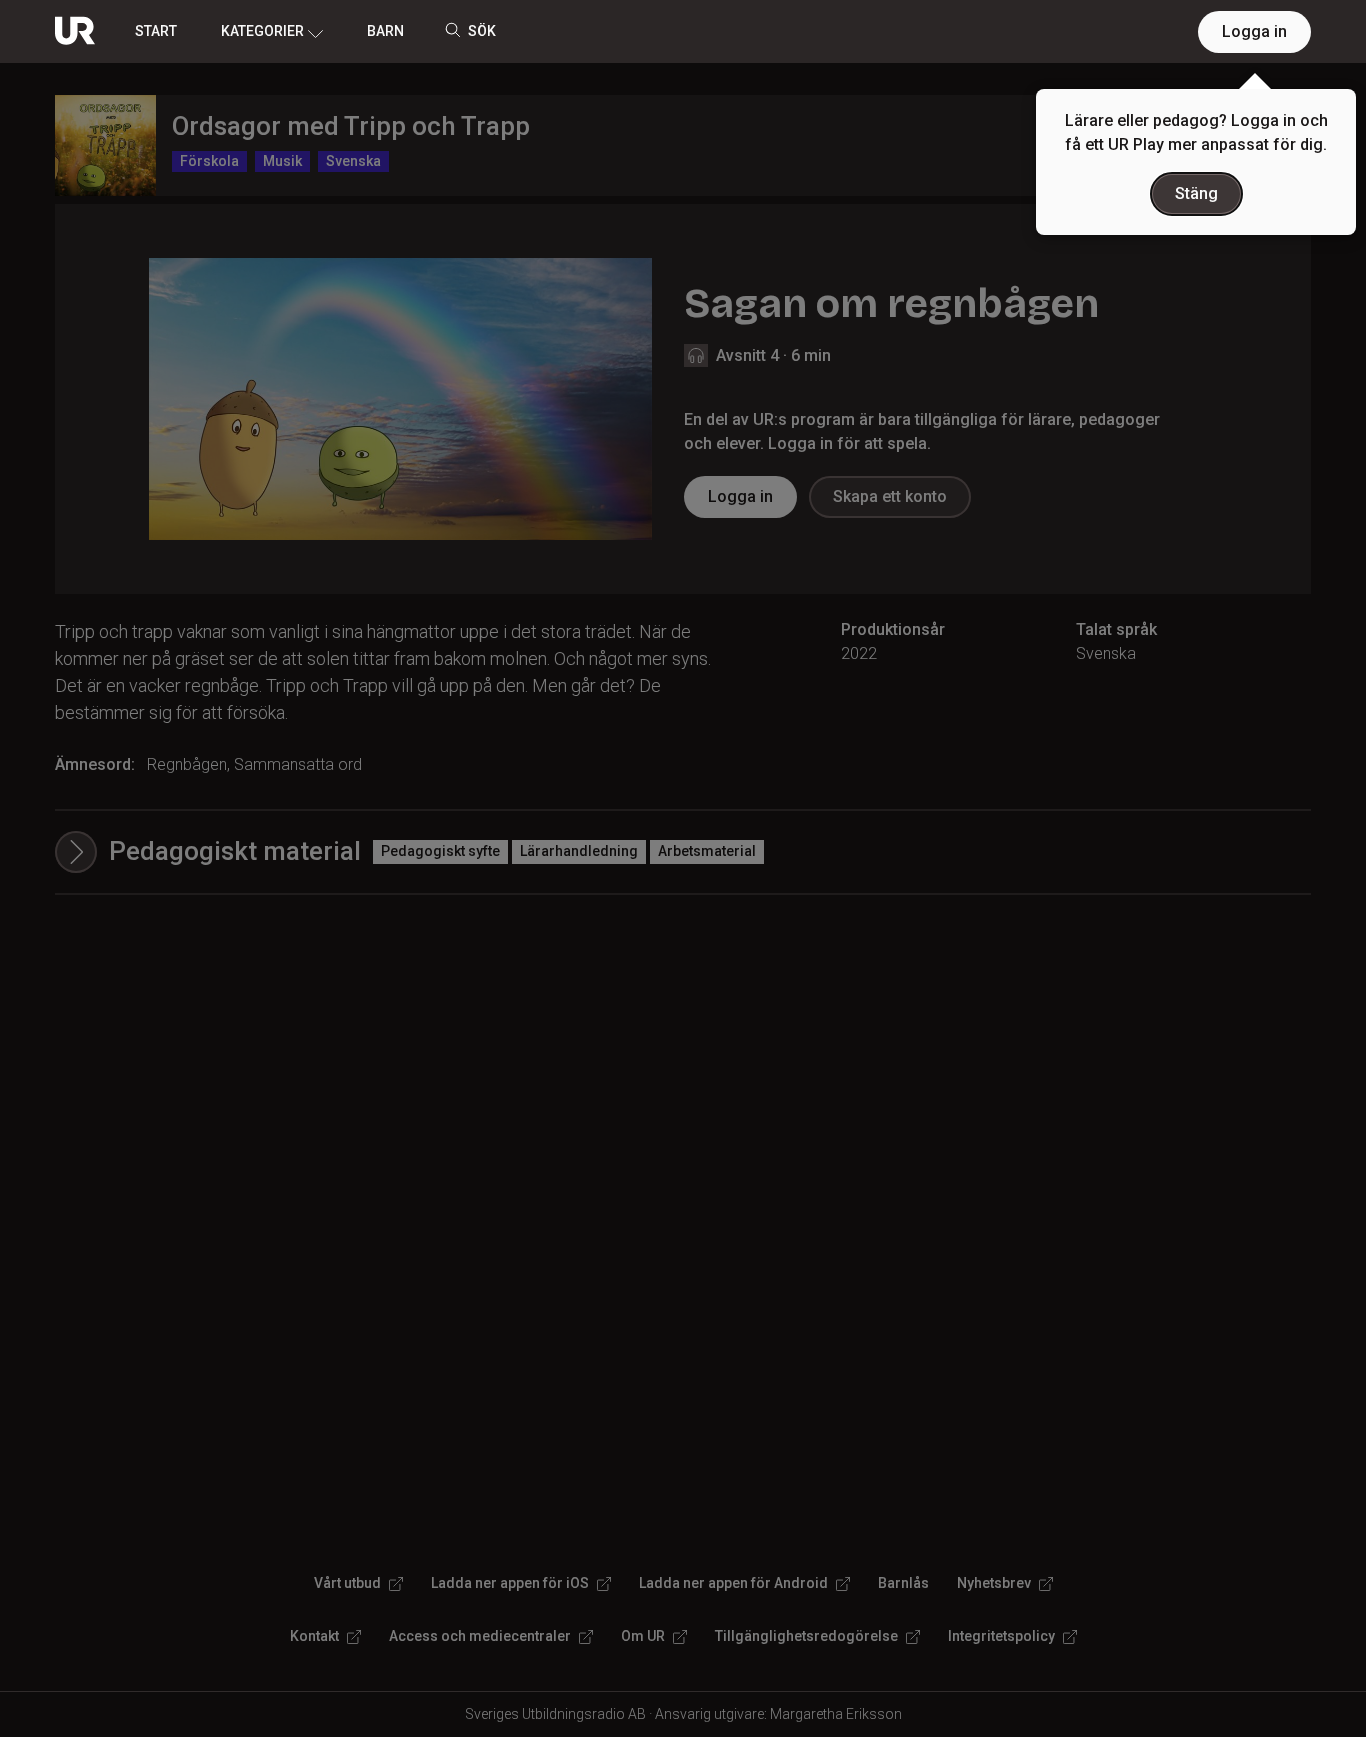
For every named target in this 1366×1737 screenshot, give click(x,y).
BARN (385, 31)
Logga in (1254, 31)
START (156, 31)
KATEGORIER (262, 31)
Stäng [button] (1196, 193)
